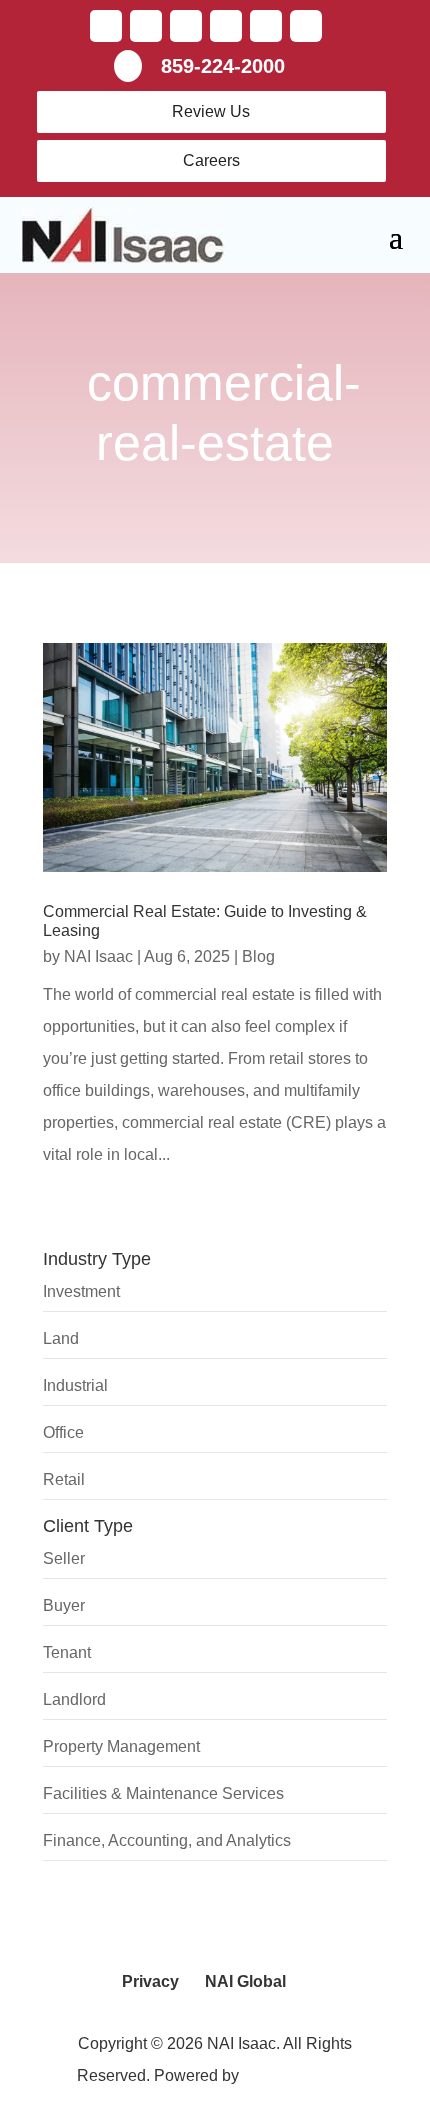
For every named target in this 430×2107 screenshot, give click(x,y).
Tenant (67, 1652)
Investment (81, 1291)
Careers (211, 160)
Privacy (150, 1981)
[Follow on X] (146, 26)
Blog (258, 956)
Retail (64, 1479)
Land (61, 1338)
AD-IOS (298, 2075)
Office (63, 1432)
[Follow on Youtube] (226, 26)
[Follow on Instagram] (306, 26)
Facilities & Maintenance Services (163, 1793)
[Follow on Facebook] (106, 26)
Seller (64, 1558)
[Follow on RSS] (266, 26)
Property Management (121, 1746)
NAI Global (245, 1981)
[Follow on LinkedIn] (186, 26)
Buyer (64, 1605)
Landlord (74, 1699)
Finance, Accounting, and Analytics (167, 1840)
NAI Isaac (98, 956)
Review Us (211, 111)
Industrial (75, 1385)
